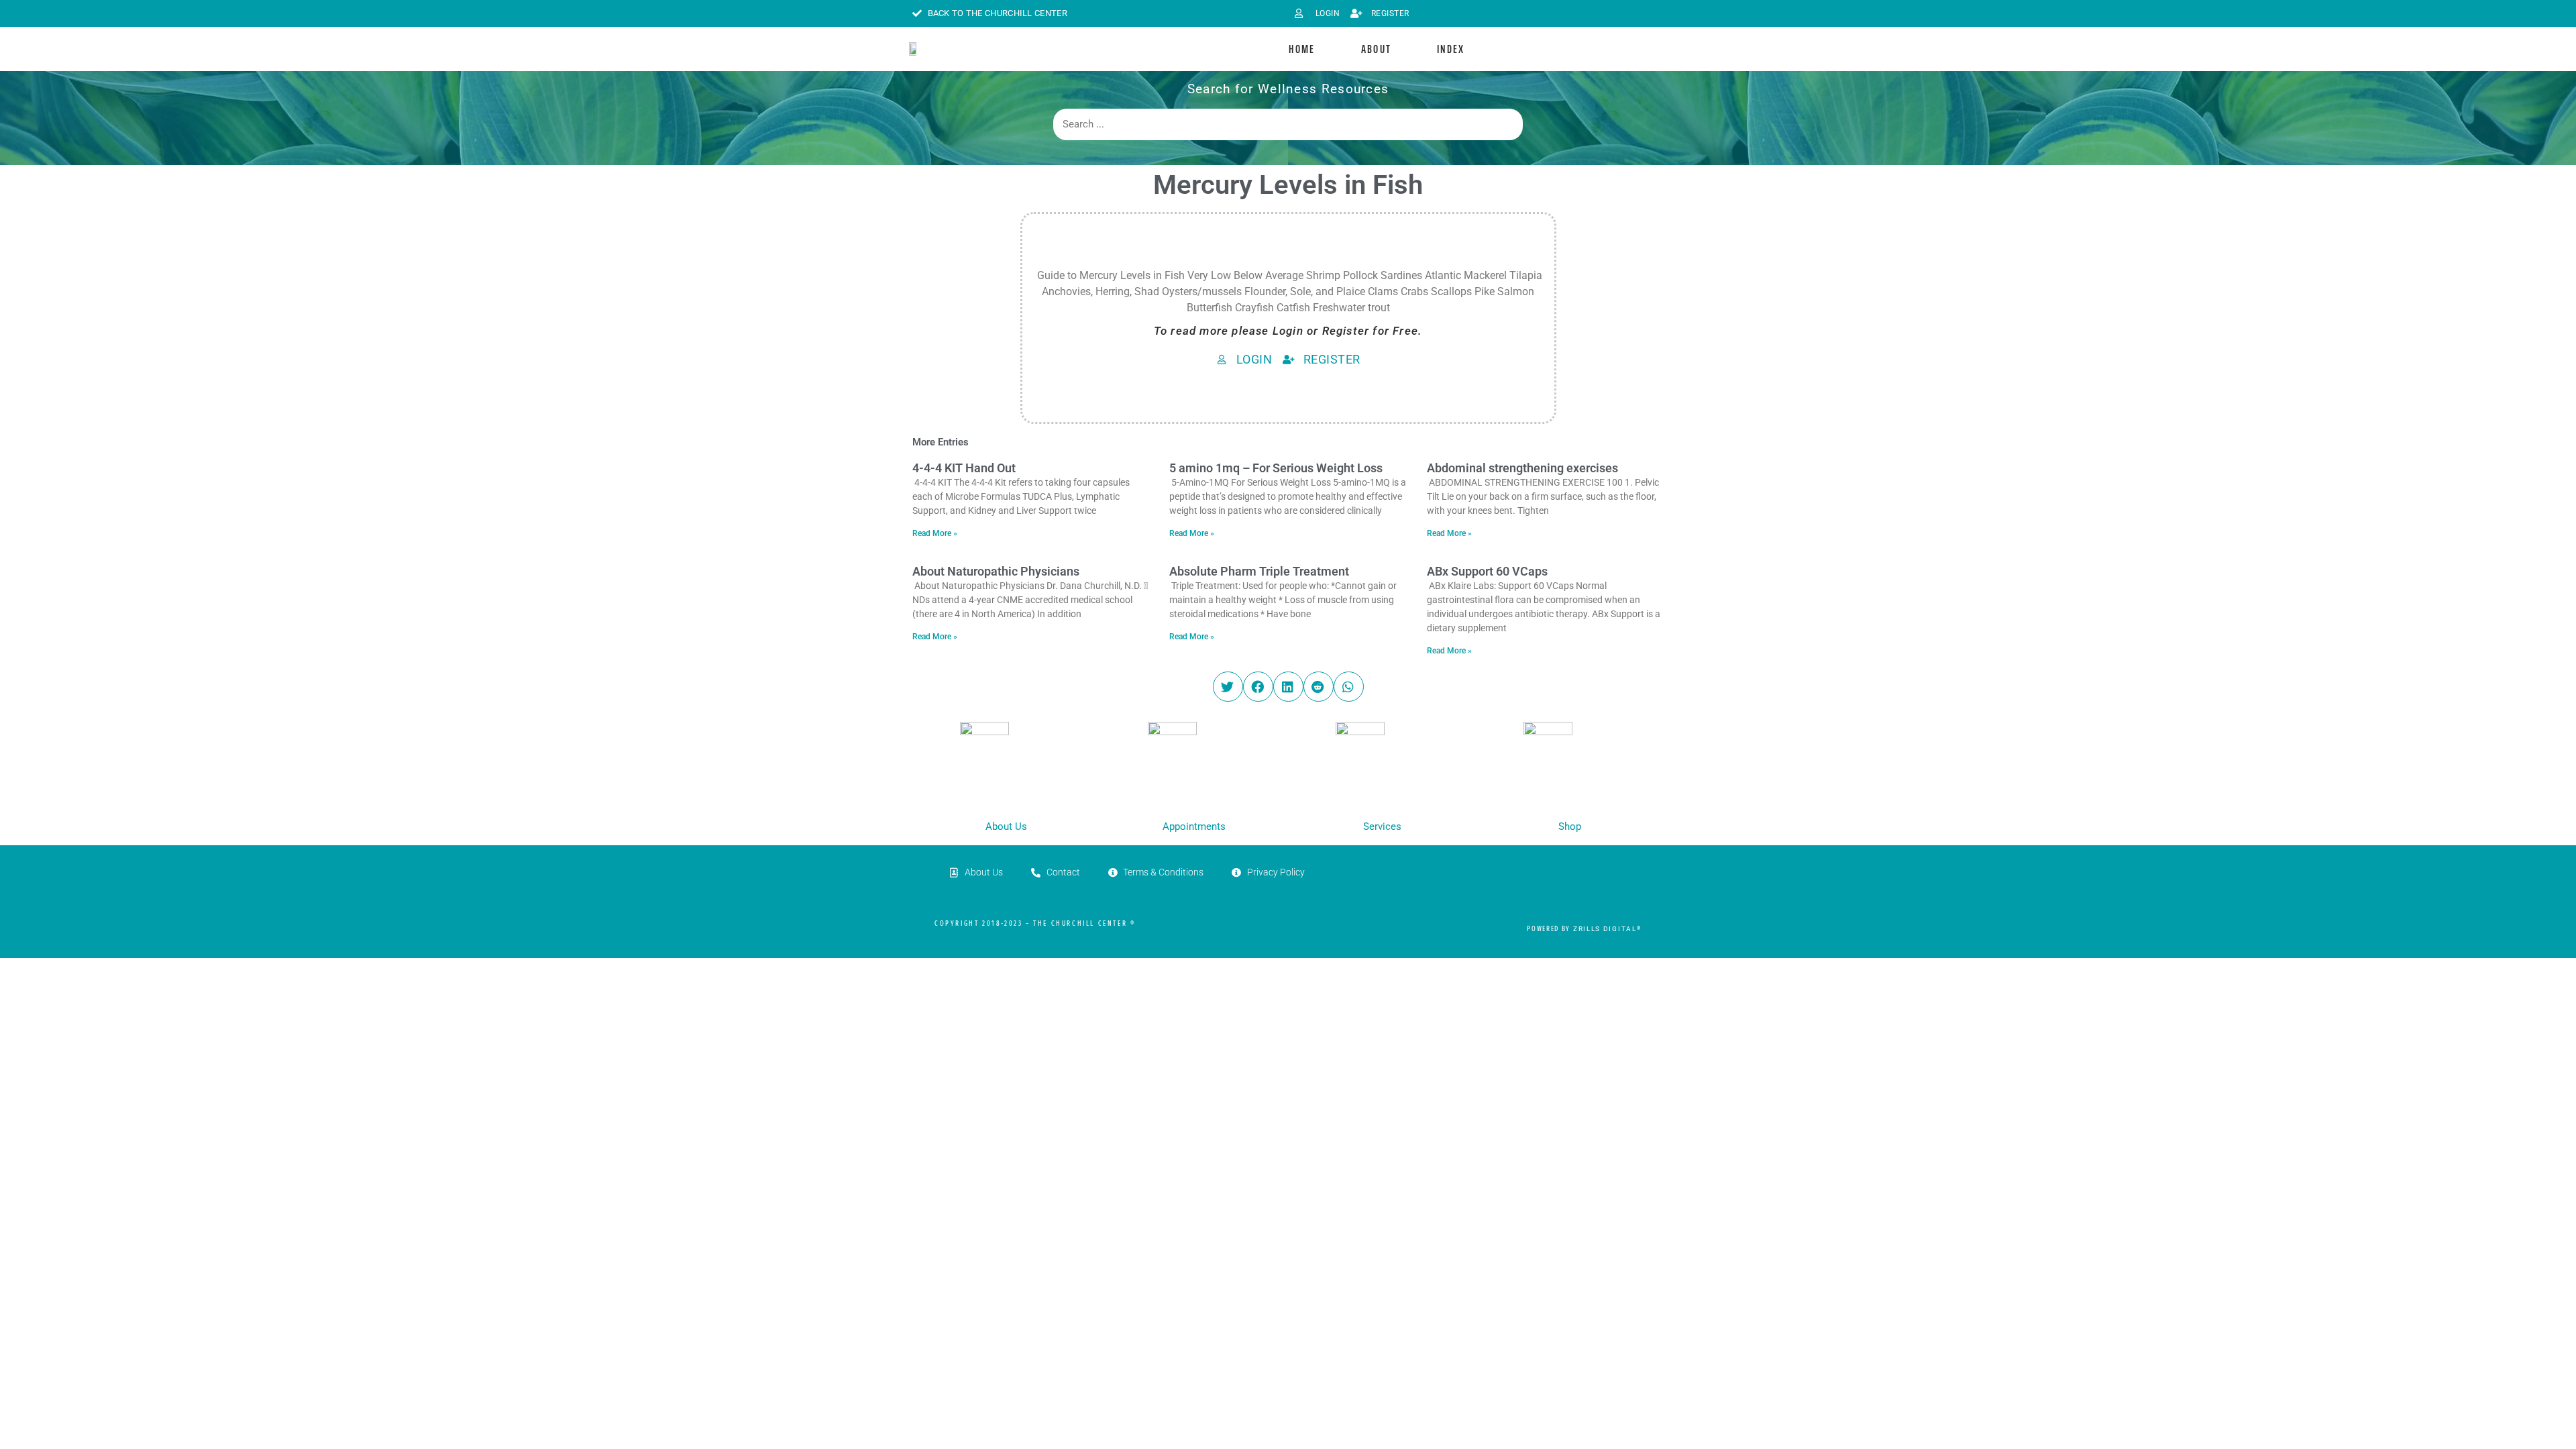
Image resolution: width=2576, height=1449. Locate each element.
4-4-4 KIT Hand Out (964, 468)
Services (1382, 826)
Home (1302, 49)
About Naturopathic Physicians (996, 571)
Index (1451, 49)
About (1377, 49)
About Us (1006, 826)
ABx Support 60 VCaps (1487, 571)
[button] (1228, 687)
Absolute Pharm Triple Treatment (1259, 571)
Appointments (1194, 826)
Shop (1570, 826)
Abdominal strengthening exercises (1522, 468)
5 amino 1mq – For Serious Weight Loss (1276, 468)
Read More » (935, 533)
